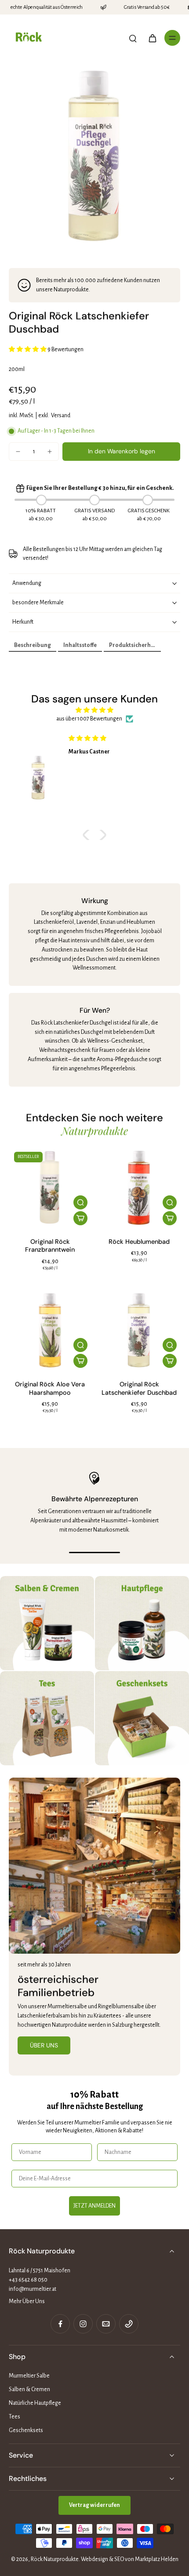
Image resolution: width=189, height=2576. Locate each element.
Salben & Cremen (29, 2389)
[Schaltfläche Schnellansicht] (80, 1202)
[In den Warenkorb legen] (80, 1218)
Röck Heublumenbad (139, 1242)
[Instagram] (83, 2324)
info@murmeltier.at (33, 2289)
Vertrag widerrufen (94, 2505)
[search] (133, 38)
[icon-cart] (152, 38)
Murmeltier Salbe (29, 2376)
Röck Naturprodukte (55, 2559)
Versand (61, 415)
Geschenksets (26, 2430)
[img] (94, 710)
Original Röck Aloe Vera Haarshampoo (50, 1388)
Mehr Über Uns (27, 2301)
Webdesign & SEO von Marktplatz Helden (130, 2559)
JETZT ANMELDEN (94, 2206)
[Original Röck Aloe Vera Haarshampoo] (50, 1330)
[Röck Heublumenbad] (139, 1188)
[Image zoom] (94, 156)
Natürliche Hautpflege (35, 2403)
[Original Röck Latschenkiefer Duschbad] (139, 1330)
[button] (121, 452)
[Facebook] (60, 2324)
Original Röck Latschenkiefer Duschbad (139, 1388)
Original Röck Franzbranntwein (50, 1246)
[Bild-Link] (47, 1623)
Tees (15, 2417)
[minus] (18, 452)
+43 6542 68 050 (28, 2280)
